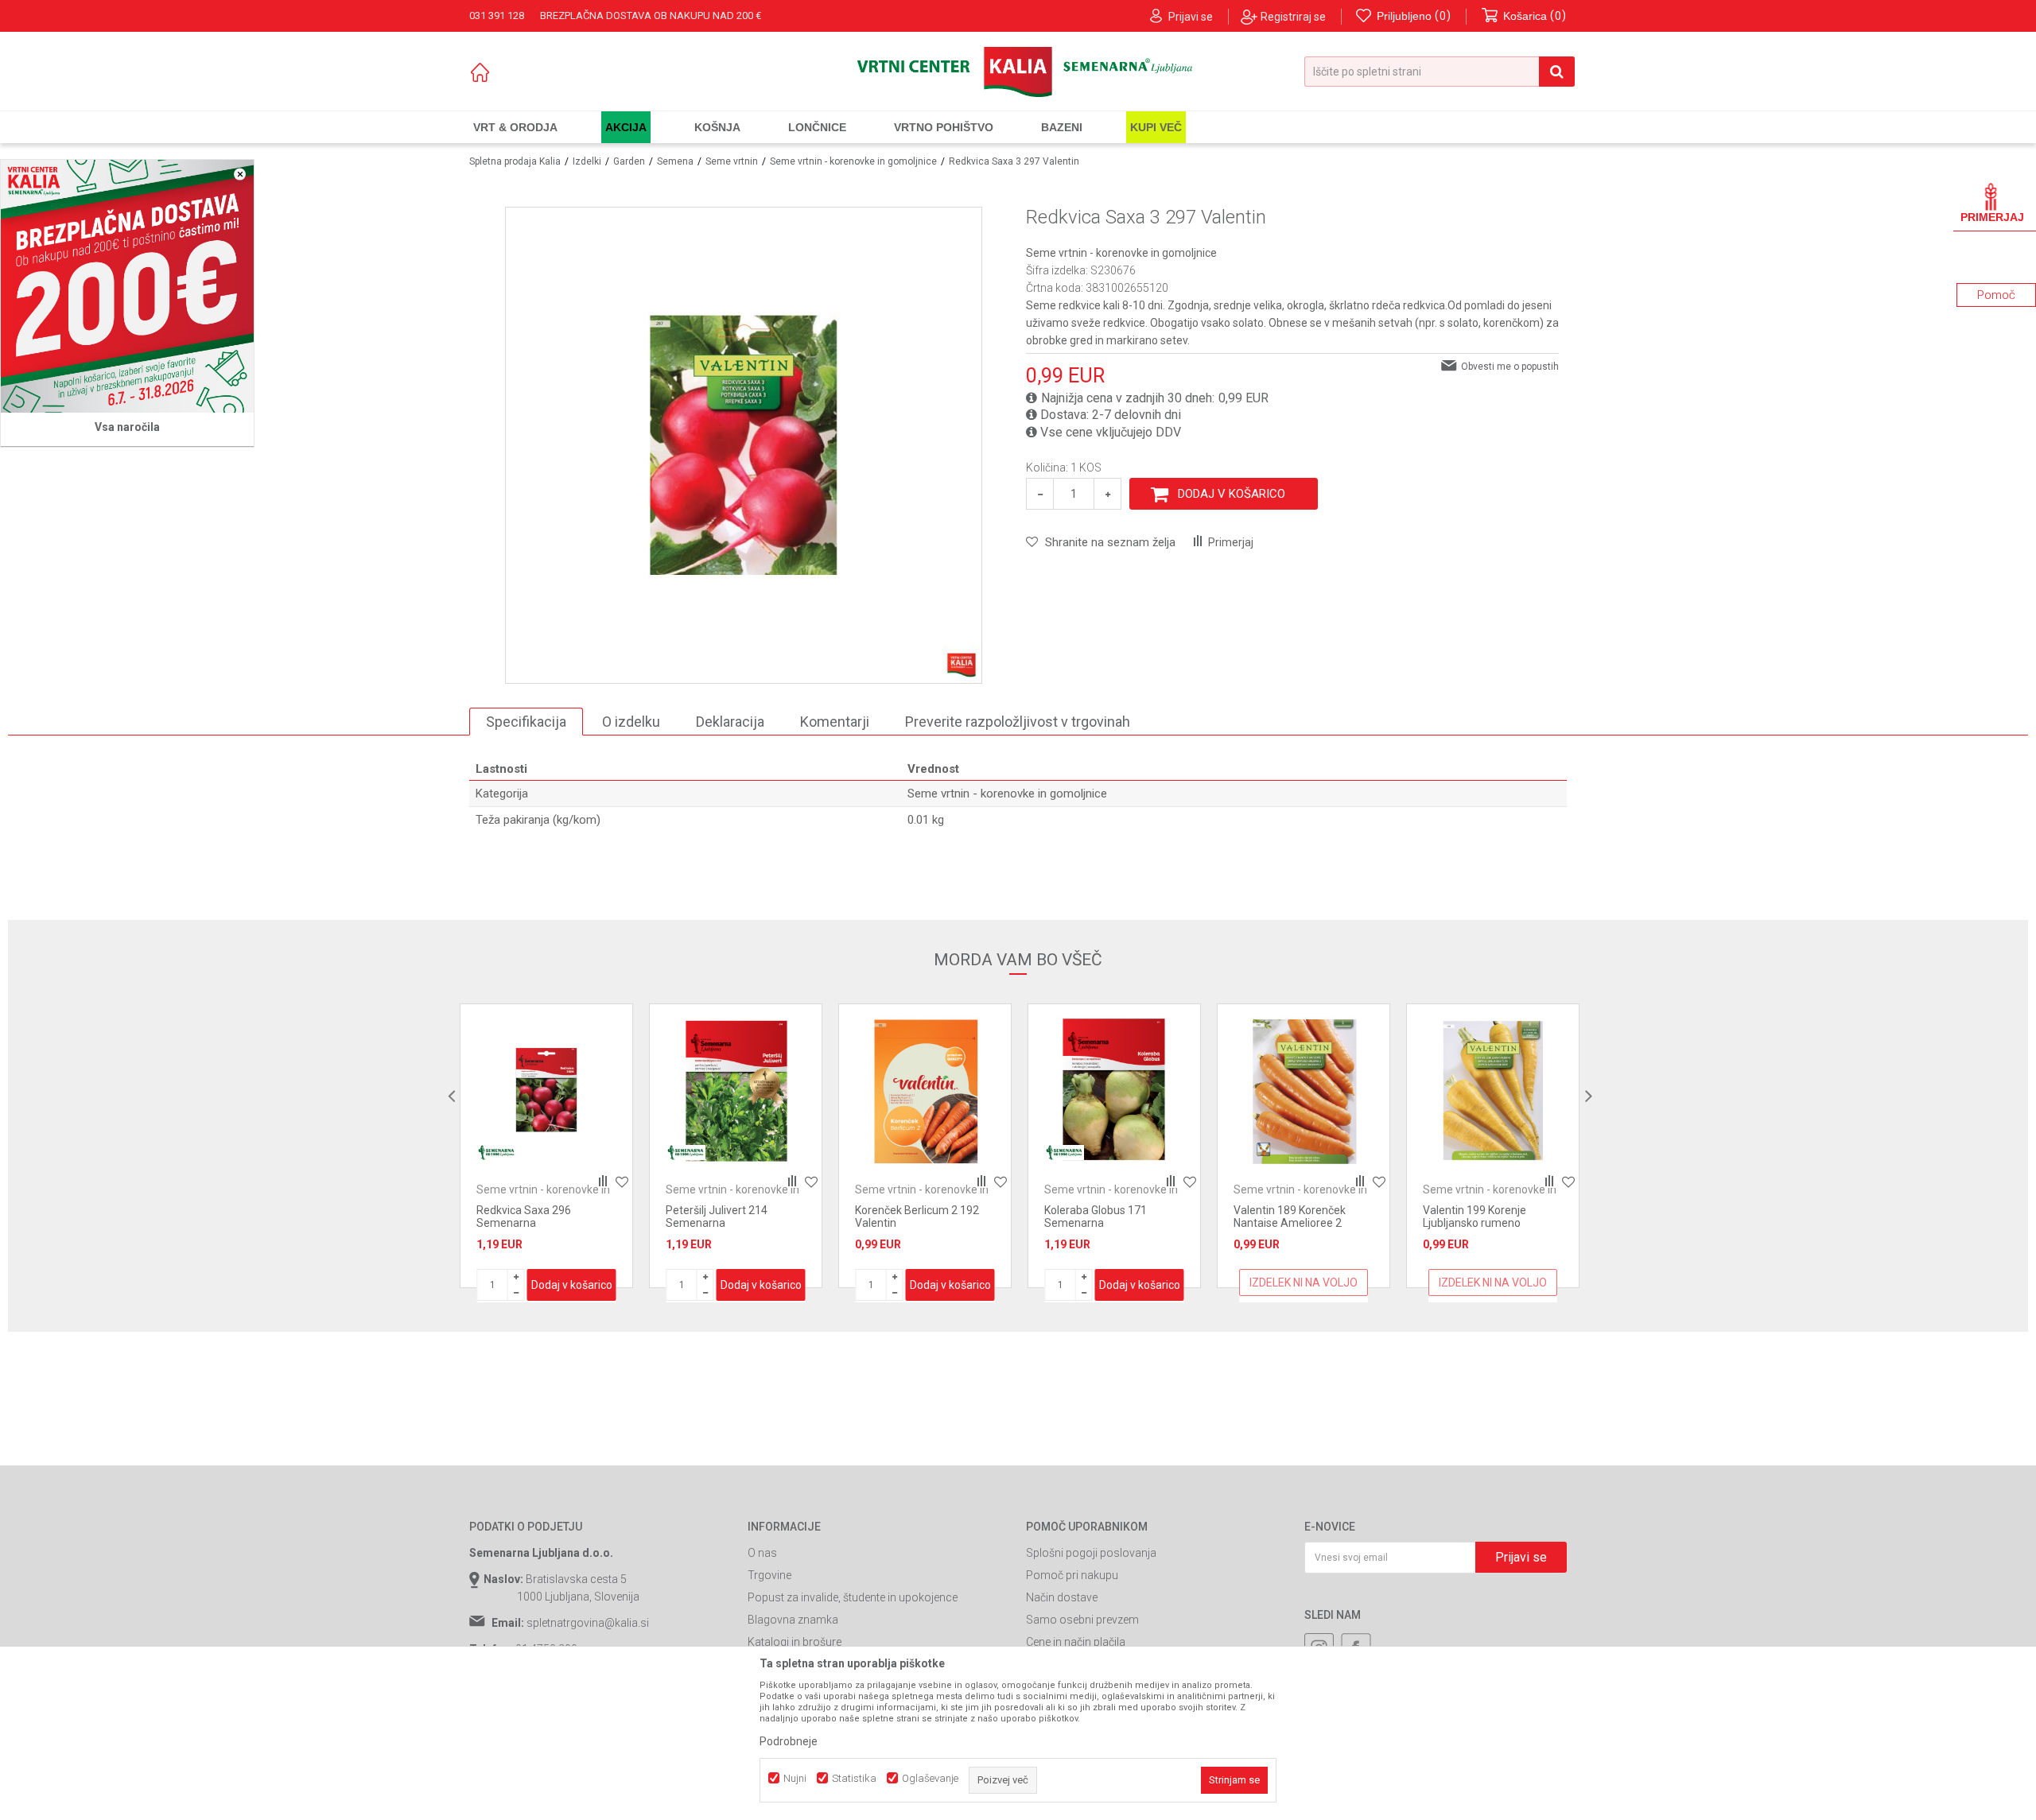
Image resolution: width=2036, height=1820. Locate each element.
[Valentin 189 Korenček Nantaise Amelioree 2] (1304, 1090)
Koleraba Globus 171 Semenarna (1096, 1217)
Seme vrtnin (732, 161)
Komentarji (835, 722)
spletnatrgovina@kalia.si (588, 1623)
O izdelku (631, 722)
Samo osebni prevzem (1082, 1620)
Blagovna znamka (793, 1620)
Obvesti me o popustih (1510, 367)
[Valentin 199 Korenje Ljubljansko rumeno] (1493, 1090)
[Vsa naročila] (127, 286)
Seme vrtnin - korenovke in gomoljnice (853, 161)
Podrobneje (789, 1741)
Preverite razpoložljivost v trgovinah (1018, 722)
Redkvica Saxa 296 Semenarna (524, 1217)
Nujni (795, 1778)
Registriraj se (1293, 17)
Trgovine (769, 1575)
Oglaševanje (930, 1778)
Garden (629, 161)
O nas (762, 1553)
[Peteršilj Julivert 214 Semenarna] (736, 1090)
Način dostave (1062, 1597)
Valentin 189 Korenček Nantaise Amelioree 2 (1290, 1217)
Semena (675, 161)
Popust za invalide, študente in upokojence (853, 1597)
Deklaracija (730, 722)
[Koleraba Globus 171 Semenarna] (1114, 1090)
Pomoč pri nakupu (1072, 1575)
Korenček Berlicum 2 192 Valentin (917, 1217)
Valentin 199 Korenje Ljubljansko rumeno (1475, 1217)
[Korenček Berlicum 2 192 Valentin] (925, 1090)
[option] (546, 1146)
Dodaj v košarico (1232, 494)
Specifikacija (526, 722)
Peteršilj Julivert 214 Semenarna (717, 1217)
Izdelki (587, 161)
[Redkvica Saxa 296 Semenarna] (546, 1090)
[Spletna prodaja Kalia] (1018, 72)
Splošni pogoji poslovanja (1091, 1553)
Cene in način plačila (1076, 1642)
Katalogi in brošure (795, 1642)
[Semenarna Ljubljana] (496, 1153)
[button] (1440, 72)
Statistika (854, 1778)
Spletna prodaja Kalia (515, 161)
